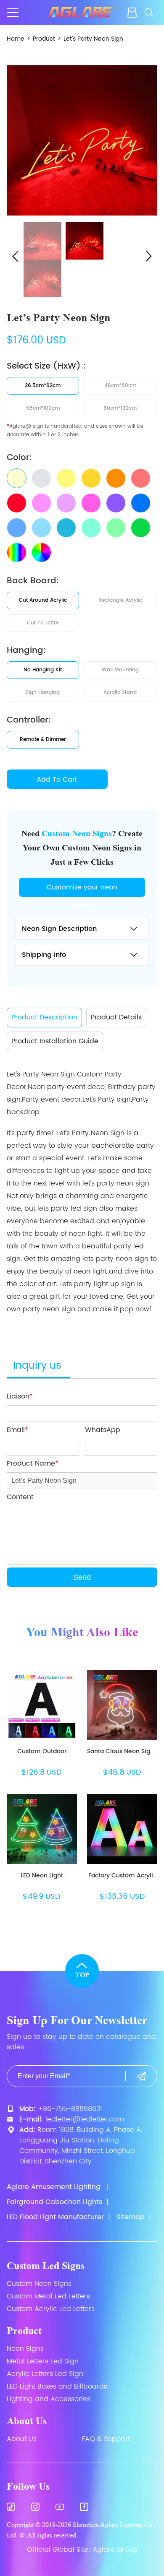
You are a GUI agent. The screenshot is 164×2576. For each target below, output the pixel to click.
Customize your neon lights (82, 889)
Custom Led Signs (46, 2266)
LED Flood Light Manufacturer (55, 2217)
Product (44, 39)
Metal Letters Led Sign (43, 2361)
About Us (27, 2421)
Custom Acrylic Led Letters (51, 2309)
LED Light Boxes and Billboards (57, 2386)
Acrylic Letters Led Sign (45, 2374)
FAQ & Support (106, 2439)
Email (137, 2570)
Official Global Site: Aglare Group (82, 2550)
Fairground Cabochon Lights (54, 2202)
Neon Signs (25, 2349)
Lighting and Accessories (49, 2399)
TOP (82, 1975)
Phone (82, 2570)
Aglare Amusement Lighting (54, 2187)
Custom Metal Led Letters (48, 2296)
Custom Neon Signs (39, 2284)
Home (16, 39)
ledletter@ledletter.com (85, 2119)
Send (82, 1577)
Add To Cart (57, 780)
